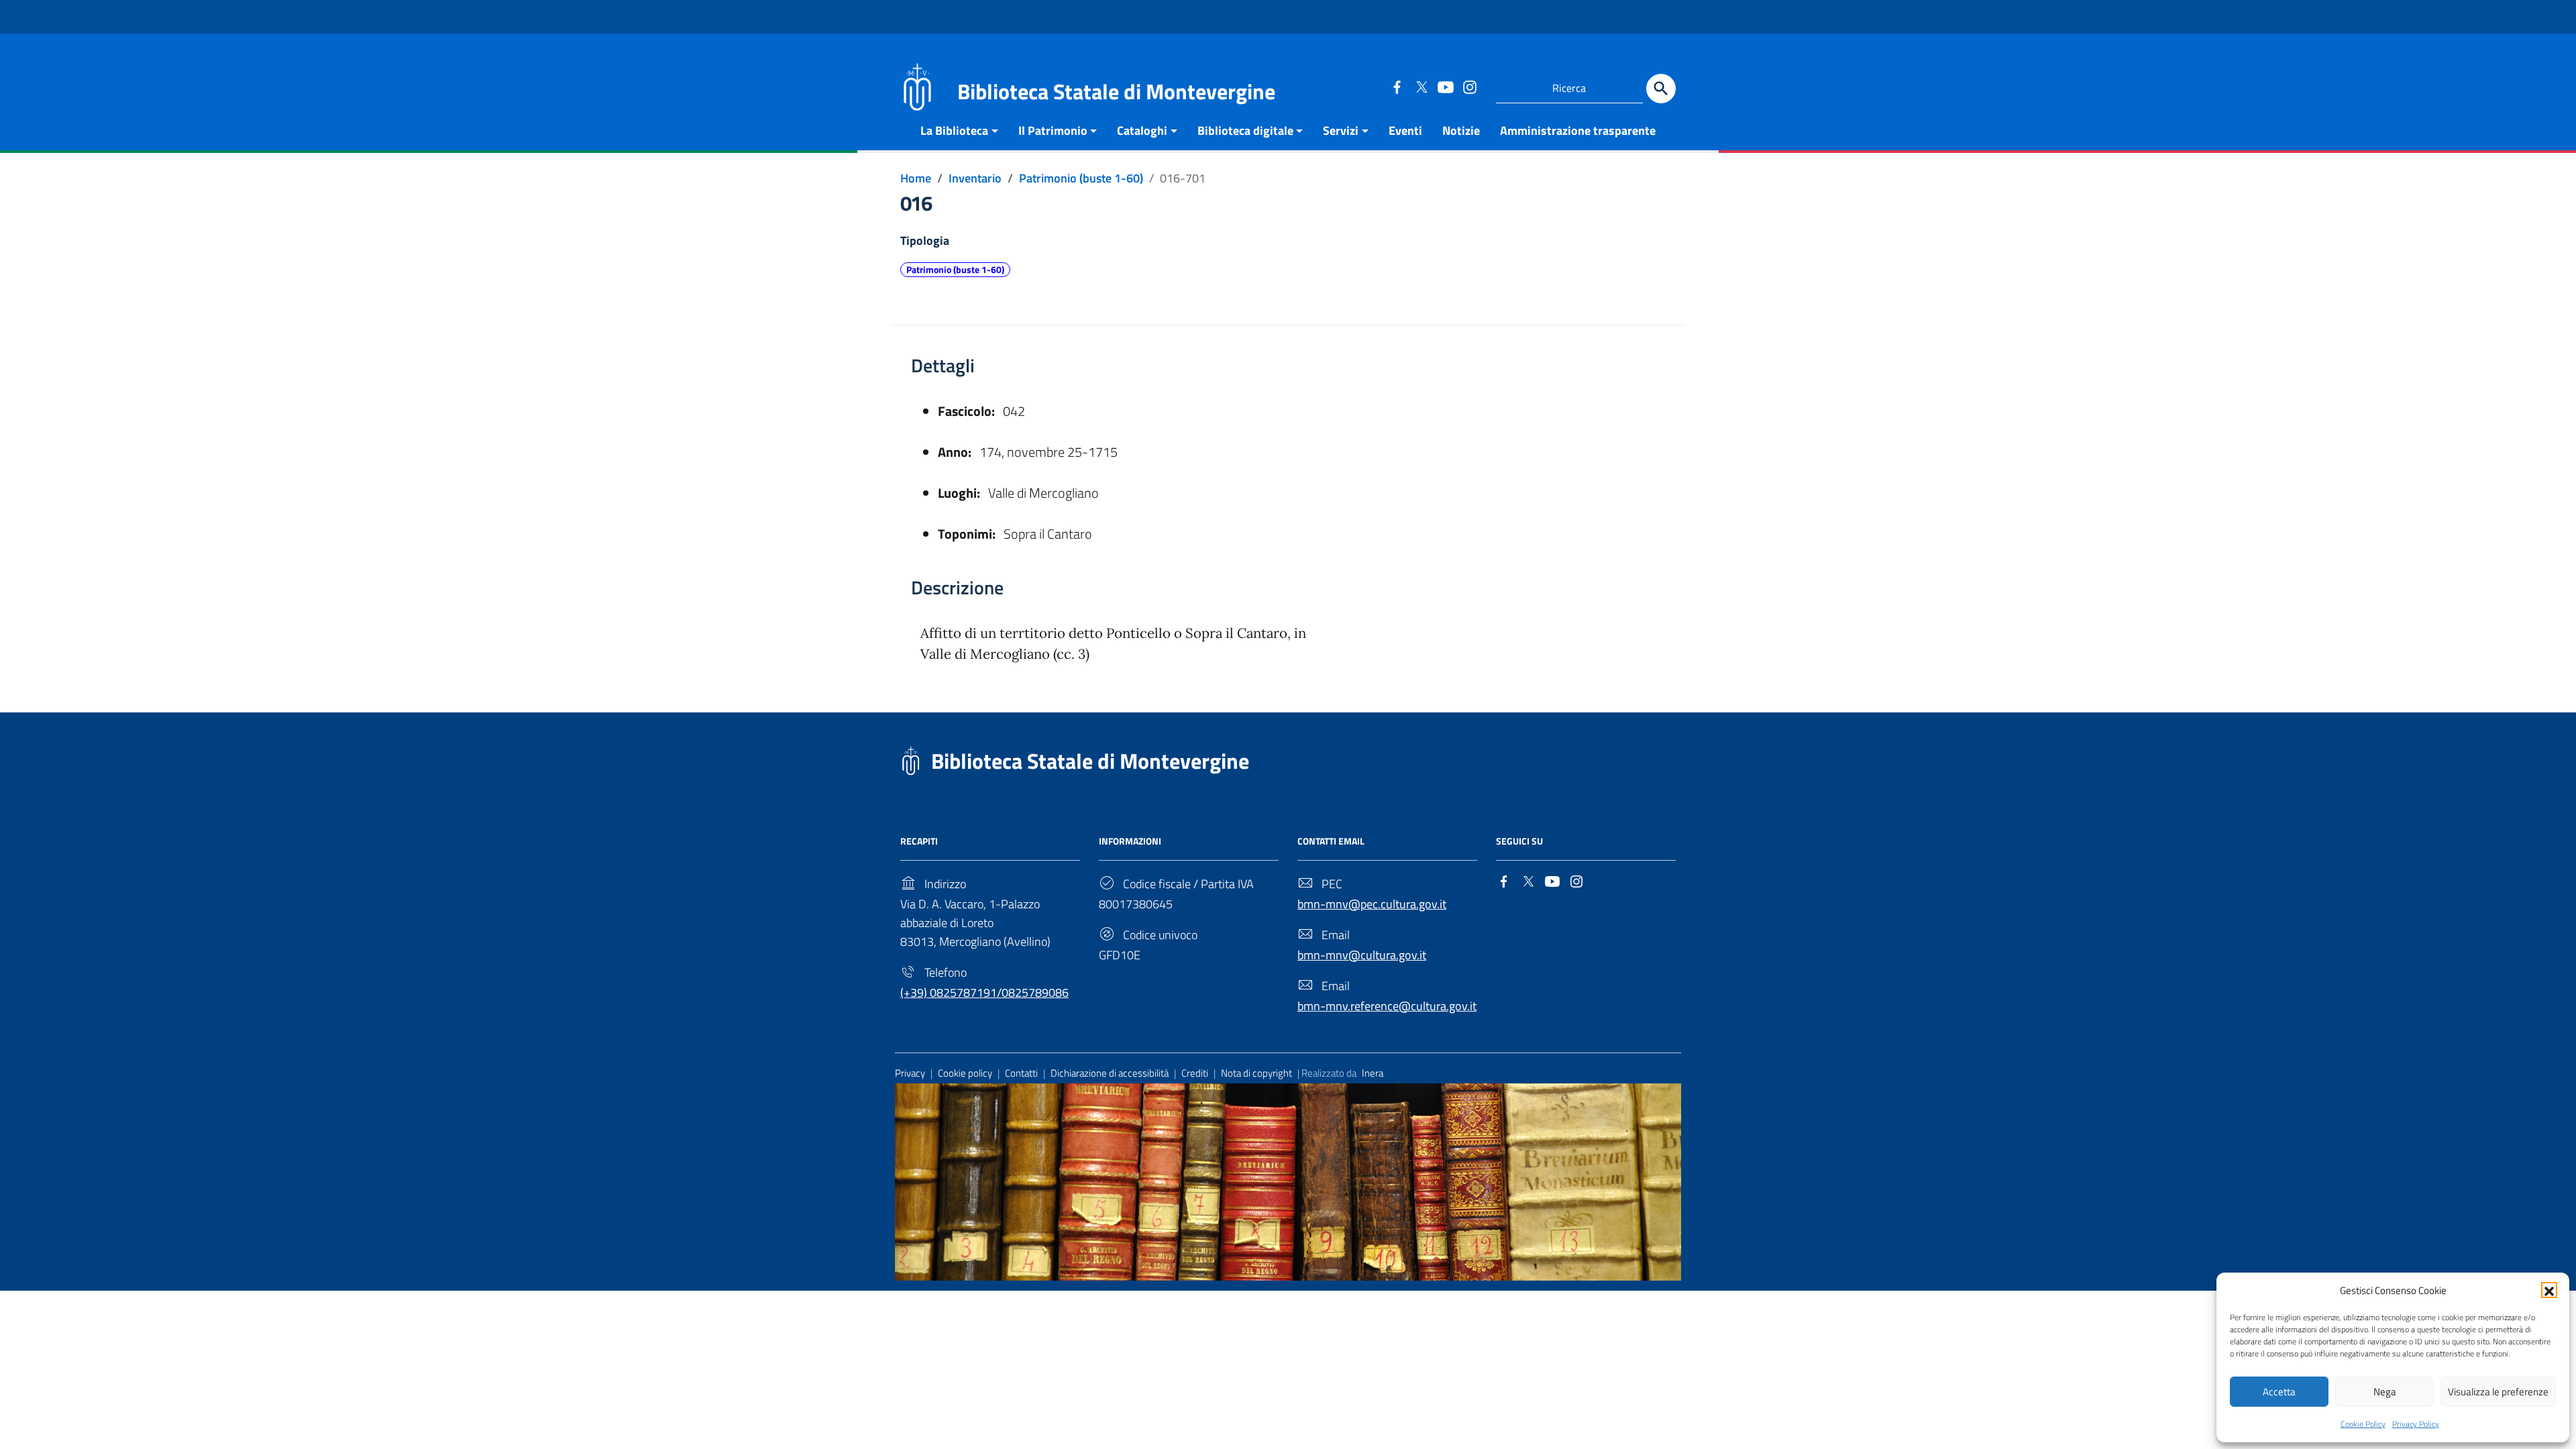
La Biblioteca (954, 130)
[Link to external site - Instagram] (1469, 87)
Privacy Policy (2416, 1424)
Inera (1373, 1073)
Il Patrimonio (1053, 130)
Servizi (1341, 130)
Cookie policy (965, 1073)
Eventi (1405, 130)
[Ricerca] (1661, 89)
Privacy (910, 1073)
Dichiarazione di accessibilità (1110, 1073)
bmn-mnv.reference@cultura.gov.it (1387, 1006)
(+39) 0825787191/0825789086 (984, 992)
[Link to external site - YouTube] (1445, 87)
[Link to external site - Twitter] (1421, 87)
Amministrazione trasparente (1578, 130)
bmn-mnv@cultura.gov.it (1362, 955)
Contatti (1021, 1073)
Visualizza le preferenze (2498, 1392)
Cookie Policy (2363, 1424)
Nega (2385, 1392)
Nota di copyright (1256, 1073)
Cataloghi (1142, 130)
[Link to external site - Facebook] (1397, 87)
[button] (2549, 1290)
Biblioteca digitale (1245, 130)
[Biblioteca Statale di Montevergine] (917, 86)
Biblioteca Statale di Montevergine (1090, 761)
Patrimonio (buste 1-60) (955, 270)
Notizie (1461, 130)
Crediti (1195, 1073)
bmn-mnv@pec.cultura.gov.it (1372, 904)
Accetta (2279, 1392)
